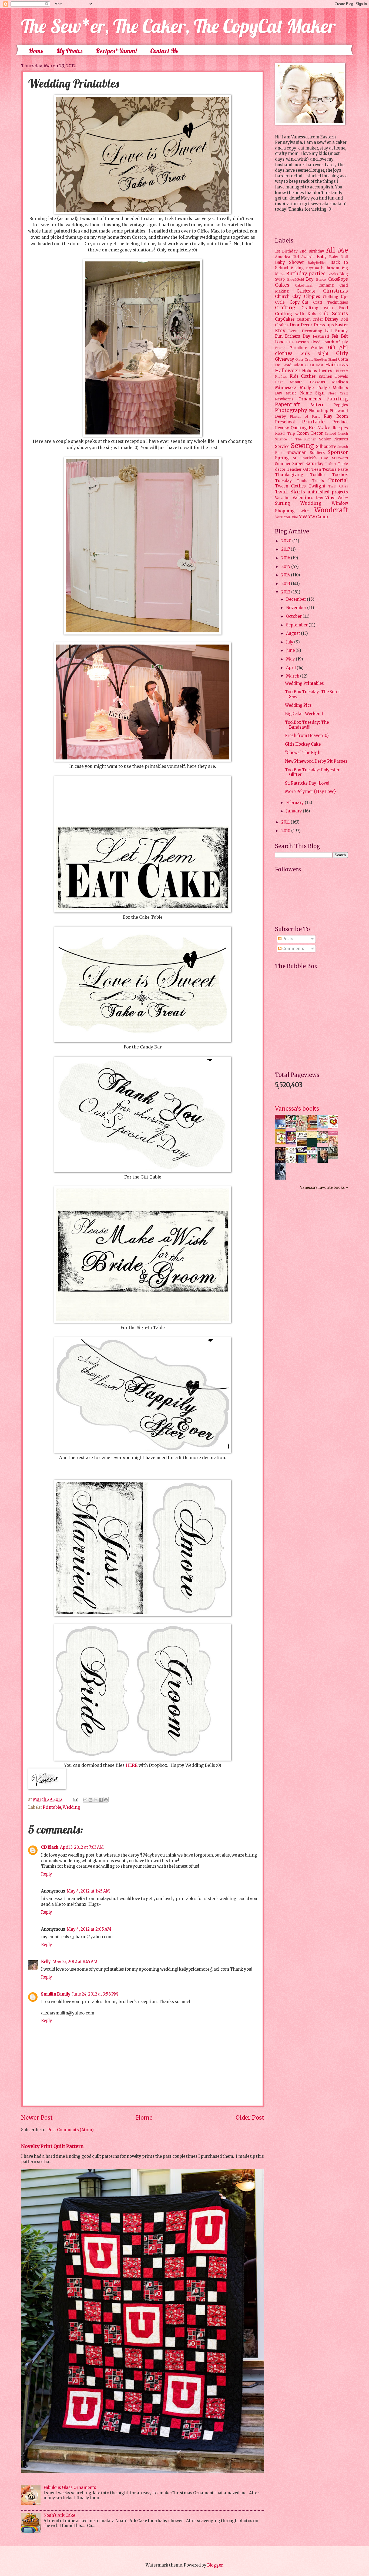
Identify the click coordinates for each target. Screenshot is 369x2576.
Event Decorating (305, 331)
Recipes (340, 428)
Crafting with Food (325, 308)
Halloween (288, 371)
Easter (341, 325)
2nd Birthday (312, 251)
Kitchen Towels (333, 376)
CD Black (50, 1847)
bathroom (330, 268)
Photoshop (318, 411)
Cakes (282, 285)
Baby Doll (338, 257)
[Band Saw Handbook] (282, 1163)
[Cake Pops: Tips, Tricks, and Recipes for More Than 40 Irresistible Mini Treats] (313, 1157)
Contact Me (164, 51)
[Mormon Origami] (292, 1127)
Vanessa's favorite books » (324, 1188)
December (296, 599)
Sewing (302, 446)
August (293, 633)
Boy (310, 279)
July (290, 642)
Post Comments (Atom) (71, 2130)
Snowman (297, 453)
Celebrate (306, 291)
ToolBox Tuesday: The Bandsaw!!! (307, 725)
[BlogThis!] (90, 1800)
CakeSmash (304, 285)
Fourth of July (335, 342)
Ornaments (310, 399)
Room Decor (310, 433)
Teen (316, 469)
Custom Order (310, 319)
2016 (286, 558)
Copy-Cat (299, 302)
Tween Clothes (290, 486)
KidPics (281, 376)
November (297, 608)
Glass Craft (304, 359)
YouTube (291, 517)
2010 (286, 831)
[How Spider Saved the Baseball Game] (324, 1127)
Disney (332, 319)
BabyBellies (317, 263)
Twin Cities (338, 486)
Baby (322, 257)
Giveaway (285, 359)
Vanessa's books (297, 1109)
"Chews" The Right (303, 753)
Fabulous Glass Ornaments (70, 2488)
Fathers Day (298, 336)
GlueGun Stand (325, 359)
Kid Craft (341, 371)
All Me (337, 250)
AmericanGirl (287, 257)
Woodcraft (331, 510)
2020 (287, 541)
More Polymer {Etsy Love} (310, 792)
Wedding (71, 1807)
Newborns (284, 399)
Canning (326, 285)
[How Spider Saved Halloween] (292, 1143)
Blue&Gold (296, 279)
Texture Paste (335, 469)
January (294, 811)
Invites (325, 371)
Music (291, 393)
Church (282, 297)
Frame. (281, 348)
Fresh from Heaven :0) (307, 736)
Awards (308, 257)
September (297, 625)
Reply (47, 1874)
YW (303, 517)
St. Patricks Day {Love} (307, 783)
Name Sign (312, 393)
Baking (297, 268)
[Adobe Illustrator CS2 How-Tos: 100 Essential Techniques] (282, 1131)
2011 (286, 822)
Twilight (317, 486)
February (295, 803)
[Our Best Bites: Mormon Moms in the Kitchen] (324, 1141)
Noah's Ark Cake (59, 2515)
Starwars (340, 458)
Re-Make (320, 428)
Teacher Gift (298, 469)
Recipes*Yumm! (116, 51)
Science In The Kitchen (296, 439)
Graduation (293, 365)
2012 (286, 592)
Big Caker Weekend (304, 714)
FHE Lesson (297, 342)
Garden (318, 348)
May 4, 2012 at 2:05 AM (89, 1929)
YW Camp (318, 517)
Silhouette (326, 447)
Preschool (285, 422)
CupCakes (285, 319)
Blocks (333, 274)
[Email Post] (75, 1800)
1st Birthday (286, 251)
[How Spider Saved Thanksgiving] (282, 1143)
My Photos (69, 51)
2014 (286, 575)
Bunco (321, 279)
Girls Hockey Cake (303, 744)
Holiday (310, 371)
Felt (335, 336)
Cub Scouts (334, 314)
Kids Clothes (303, 376)
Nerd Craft (338, 393)
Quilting (299, 428)
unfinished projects (328, 492)
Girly (342, 353)
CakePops (338, 279)
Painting (337, 399)
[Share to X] (96, 1800)
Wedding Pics (298, 705)
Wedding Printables (304, 683)
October (294, 616)
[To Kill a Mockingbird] (313, 1128)
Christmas (336, 291)
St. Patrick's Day (310, 458)
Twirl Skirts (290, 492)
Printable (52, 1807)
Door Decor (301, 325)
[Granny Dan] (334, 1157)
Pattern (317, 405)
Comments (293, 949)
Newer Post (37, 2118)
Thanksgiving (289, 475)
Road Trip (285, 434)
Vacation (283, 498)
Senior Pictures (333, 439)
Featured (321, 336)
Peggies (341, 405)
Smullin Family (56, 1994)
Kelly (46, 1962)
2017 (286, 549)
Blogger (215, 2565)
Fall (328, 331)
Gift (332, 348)
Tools (302, 481)
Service (282, 447)
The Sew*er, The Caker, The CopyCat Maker (178, 26)
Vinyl (330, 498)
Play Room (336, 416)
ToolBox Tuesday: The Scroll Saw (313, 694)
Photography (291, 410)
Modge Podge (315, 388)
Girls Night (315, 354)
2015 (286, 567)
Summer (283, 464)
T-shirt (331, 464)
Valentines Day (308, 498)
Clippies (312, 297)
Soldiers (317, 453)
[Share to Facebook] (101, 1800)
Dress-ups (324, 325)
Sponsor (338, 452)
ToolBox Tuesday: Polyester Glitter (312, 772)
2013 (286, 584)
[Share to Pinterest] (106, 1800)
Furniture (299, 348)
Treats (318, 481)
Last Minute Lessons (300, 382)
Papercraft (288, 404)
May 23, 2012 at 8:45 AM (75, 1962)
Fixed (316, 342)
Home (36, 51)
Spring (282, 458)
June (291, 650)
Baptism (313, 268)
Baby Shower (289, 263)
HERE (132, 1765)
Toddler (318, 475)
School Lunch (336, 434)
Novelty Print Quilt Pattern (52, 2146)
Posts (287, 939)
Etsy (280, 331)
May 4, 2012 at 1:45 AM (88, 1891)
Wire (305, 511)
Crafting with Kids (296, 314)
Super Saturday (308, 464)
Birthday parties (306, 274)
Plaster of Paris (305, 416)
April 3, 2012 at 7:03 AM (82, 1847)
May (291, 659)
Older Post (250, 2118)
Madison (340, 382)
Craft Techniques (331, 302)
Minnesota (286, 388)
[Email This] (85, 1800)
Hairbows (337, 365)
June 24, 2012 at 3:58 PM (95, 1994)
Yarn (279, 517)
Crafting (285, 308)
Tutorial (338, 480)
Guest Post (314, 365)
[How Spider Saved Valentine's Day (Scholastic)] (334, 1127)
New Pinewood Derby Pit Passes (316, 761)
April (291, 668)
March (293, 676)
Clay (297, 297)
